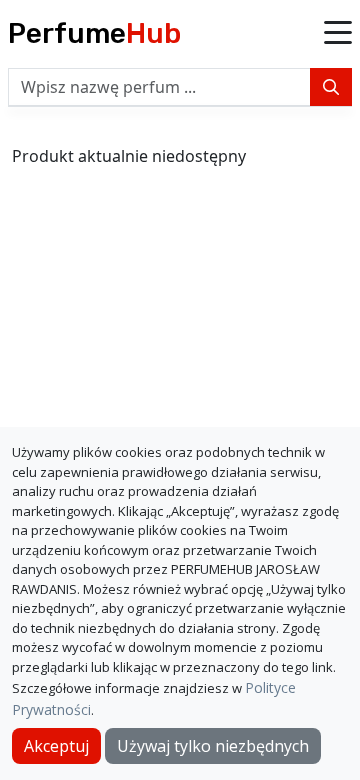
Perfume (94, 33)
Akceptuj (56, 746)
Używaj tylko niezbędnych (213, 746)
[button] (338, 34)
